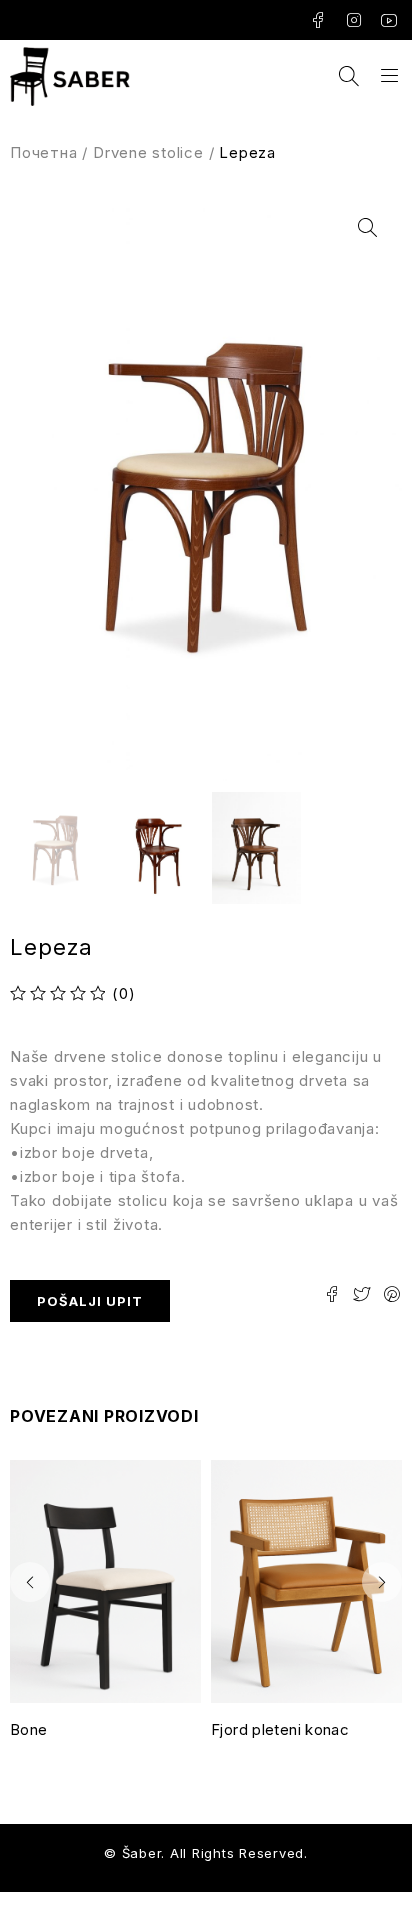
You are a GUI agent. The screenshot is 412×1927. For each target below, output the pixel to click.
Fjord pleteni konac (280, 1729)
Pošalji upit (90, 1301)
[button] (367, 228)
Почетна (43, 152)
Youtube (389, 20)
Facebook (318, 20)
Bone (29, 1729)
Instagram (354, 20)
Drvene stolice (148, 152)
